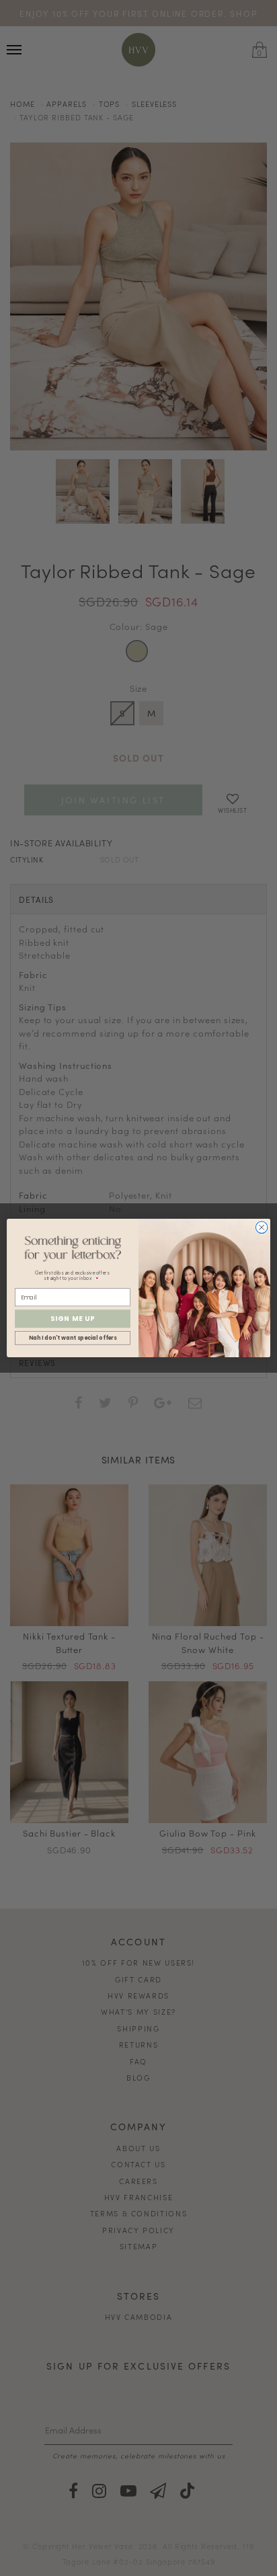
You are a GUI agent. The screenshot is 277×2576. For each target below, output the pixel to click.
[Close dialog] (262, 1227)
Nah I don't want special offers (73, 1338)
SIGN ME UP (73, 1319)
